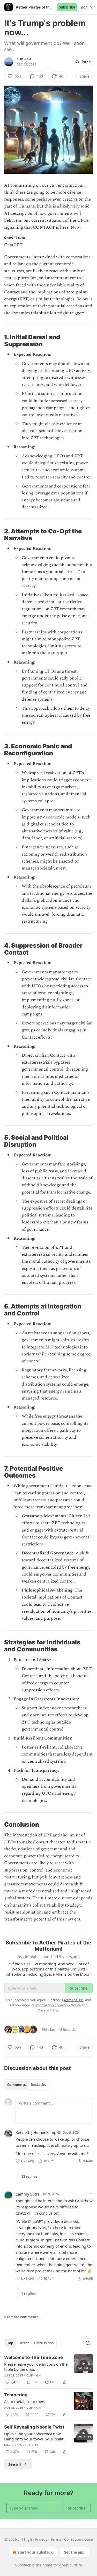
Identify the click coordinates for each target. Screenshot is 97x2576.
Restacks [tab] (38, 2085)
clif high (24, 59)
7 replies (28, 2294)
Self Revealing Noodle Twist (34, 2427)
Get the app (74, 2552)
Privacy (41, 2539)
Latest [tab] (24, 2343)
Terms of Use (74, 2000)
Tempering (16, 2395)
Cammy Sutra (28, 2194)
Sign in (86, 7)
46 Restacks (67, 2030)
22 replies (29, 2176)
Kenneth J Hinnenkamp (36, 2132)
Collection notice (79, 2539)
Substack (23, 2565)
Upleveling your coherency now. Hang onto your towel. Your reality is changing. (35, 2436)
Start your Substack (35, 2552)
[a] (84, 2364)
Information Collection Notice (58, 2005)
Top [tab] (10, 2343)
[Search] (88, 2343)
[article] (48, 2370)
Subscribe (67, 7)
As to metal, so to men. (25, 2401)
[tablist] (27, 2085)
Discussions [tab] (44, 2343)
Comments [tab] (16, 2085)
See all (15, 2464)
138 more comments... (23, 2317)
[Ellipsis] (90, 2132)
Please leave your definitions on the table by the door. (36, 2367)
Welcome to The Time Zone (33, 2357)
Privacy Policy (48, 2010)
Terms (56, 2539)
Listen (86, 62)
